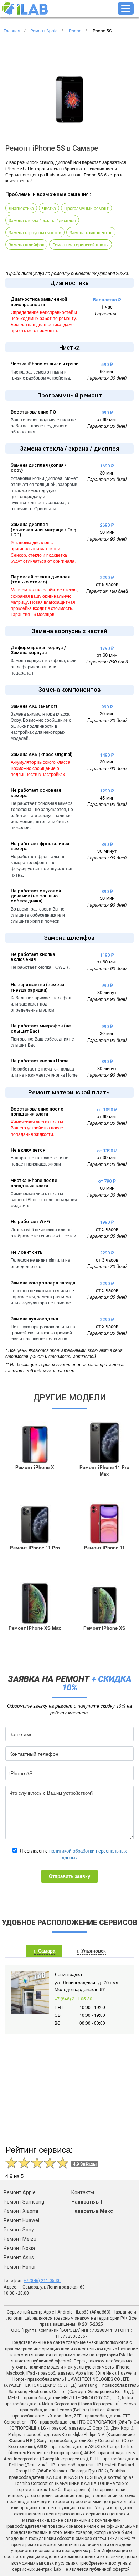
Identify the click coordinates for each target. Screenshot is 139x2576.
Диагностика (21, 208)
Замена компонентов (91, 232)
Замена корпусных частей (35, 232)
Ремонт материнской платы (81, 244)
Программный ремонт (86, 208)
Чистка (49, 208)
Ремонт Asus (19, 2257)
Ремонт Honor (20, 2267)
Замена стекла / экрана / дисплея (42, 220)
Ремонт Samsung (24, 2202)
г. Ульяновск (91, 1951)
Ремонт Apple (20, 2192)
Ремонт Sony (19, 2230)
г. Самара (44, 1951)
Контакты (83, 2192)
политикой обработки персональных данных (88, 1854)
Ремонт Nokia (19, 2248)
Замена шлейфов (26, 244)
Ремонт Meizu (20, 2239)
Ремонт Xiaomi (21, 2211)
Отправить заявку (69, 1876)
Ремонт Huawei (21, 2220)
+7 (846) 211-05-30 (73, 1998)
